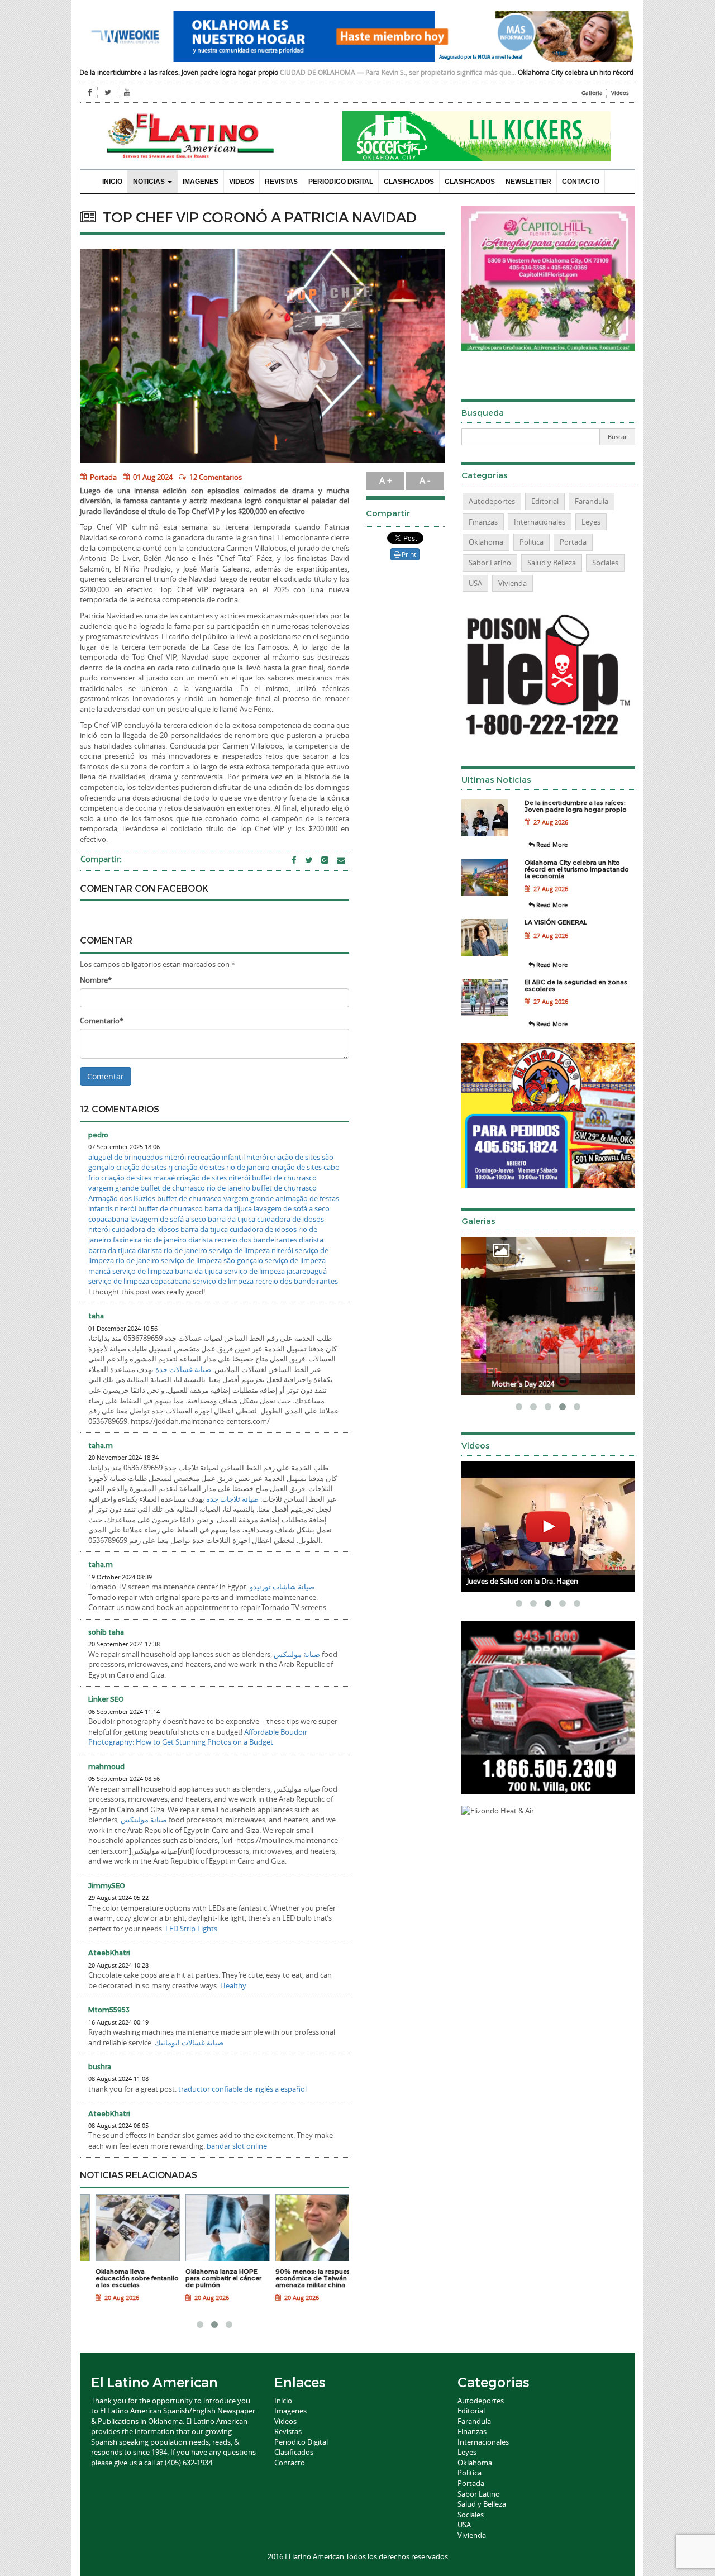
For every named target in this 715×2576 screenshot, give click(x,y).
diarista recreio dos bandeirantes (243, 1240)
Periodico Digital (341, 182)
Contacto (581, 182)
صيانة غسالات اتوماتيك (189, 2042)
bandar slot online (237, 2146)
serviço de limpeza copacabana (140, 1281)
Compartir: (101, 859)
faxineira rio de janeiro (150, 1240)
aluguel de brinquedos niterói (137, 1157)
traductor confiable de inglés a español (242, 2089)
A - (425, 480)
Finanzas (483, 522)
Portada (103, 477)
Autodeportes (492, 501)
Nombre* (96, 980)
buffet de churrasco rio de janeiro (195, 1188)
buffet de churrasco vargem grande (215, 1198)
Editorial (545, 501)
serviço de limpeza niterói (251, 1250)
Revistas (281, 182)
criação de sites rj (144, 1167)
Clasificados (409, 182)
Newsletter (528, 182)
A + (386, 480)
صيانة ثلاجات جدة (232, 1499)
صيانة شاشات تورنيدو (282, 1587)
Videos (620, 93)
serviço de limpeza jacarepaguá (275, 1271)
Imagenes (201, 182)
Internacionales (540, 522)
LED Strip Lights (191, 1929)
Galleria (592, 93)
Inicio (112, 182)
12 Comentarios (216, 477)
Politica (532, 542)
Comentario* (102, 1021)
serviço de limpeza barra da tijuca (167, 1271)
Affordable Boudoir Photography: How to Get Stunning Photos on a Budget (198, 1737)
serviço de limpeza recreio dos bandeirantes (265, 1281)
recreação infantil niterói (228, 1157)
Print (408, 554)
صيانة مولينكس (297, 1654)
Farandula (592, 501)
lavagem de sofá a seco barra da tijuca (193, 1219)
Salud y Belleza (552, 563)
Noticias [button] (150, 182)
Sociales (605, 563)
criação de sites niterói (213, 1178)
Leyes (591, 522)
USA (475, 583)
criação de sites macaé (138, 1178)
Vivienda (513, 583)
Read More (551, 844)
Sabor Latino (490, 563)
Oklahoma (486, 542)
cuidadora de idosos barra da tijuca (170, 1229)
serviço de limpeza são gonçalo (212, 1260)
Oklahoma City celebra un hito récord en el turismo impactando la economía (543, 72)
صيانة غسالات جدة (183, 1369)
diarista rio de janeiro (172, 1250)
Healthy (233, 1985)
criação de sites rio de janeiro (222, 1167)
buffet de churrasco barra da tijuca (195, 1208)
